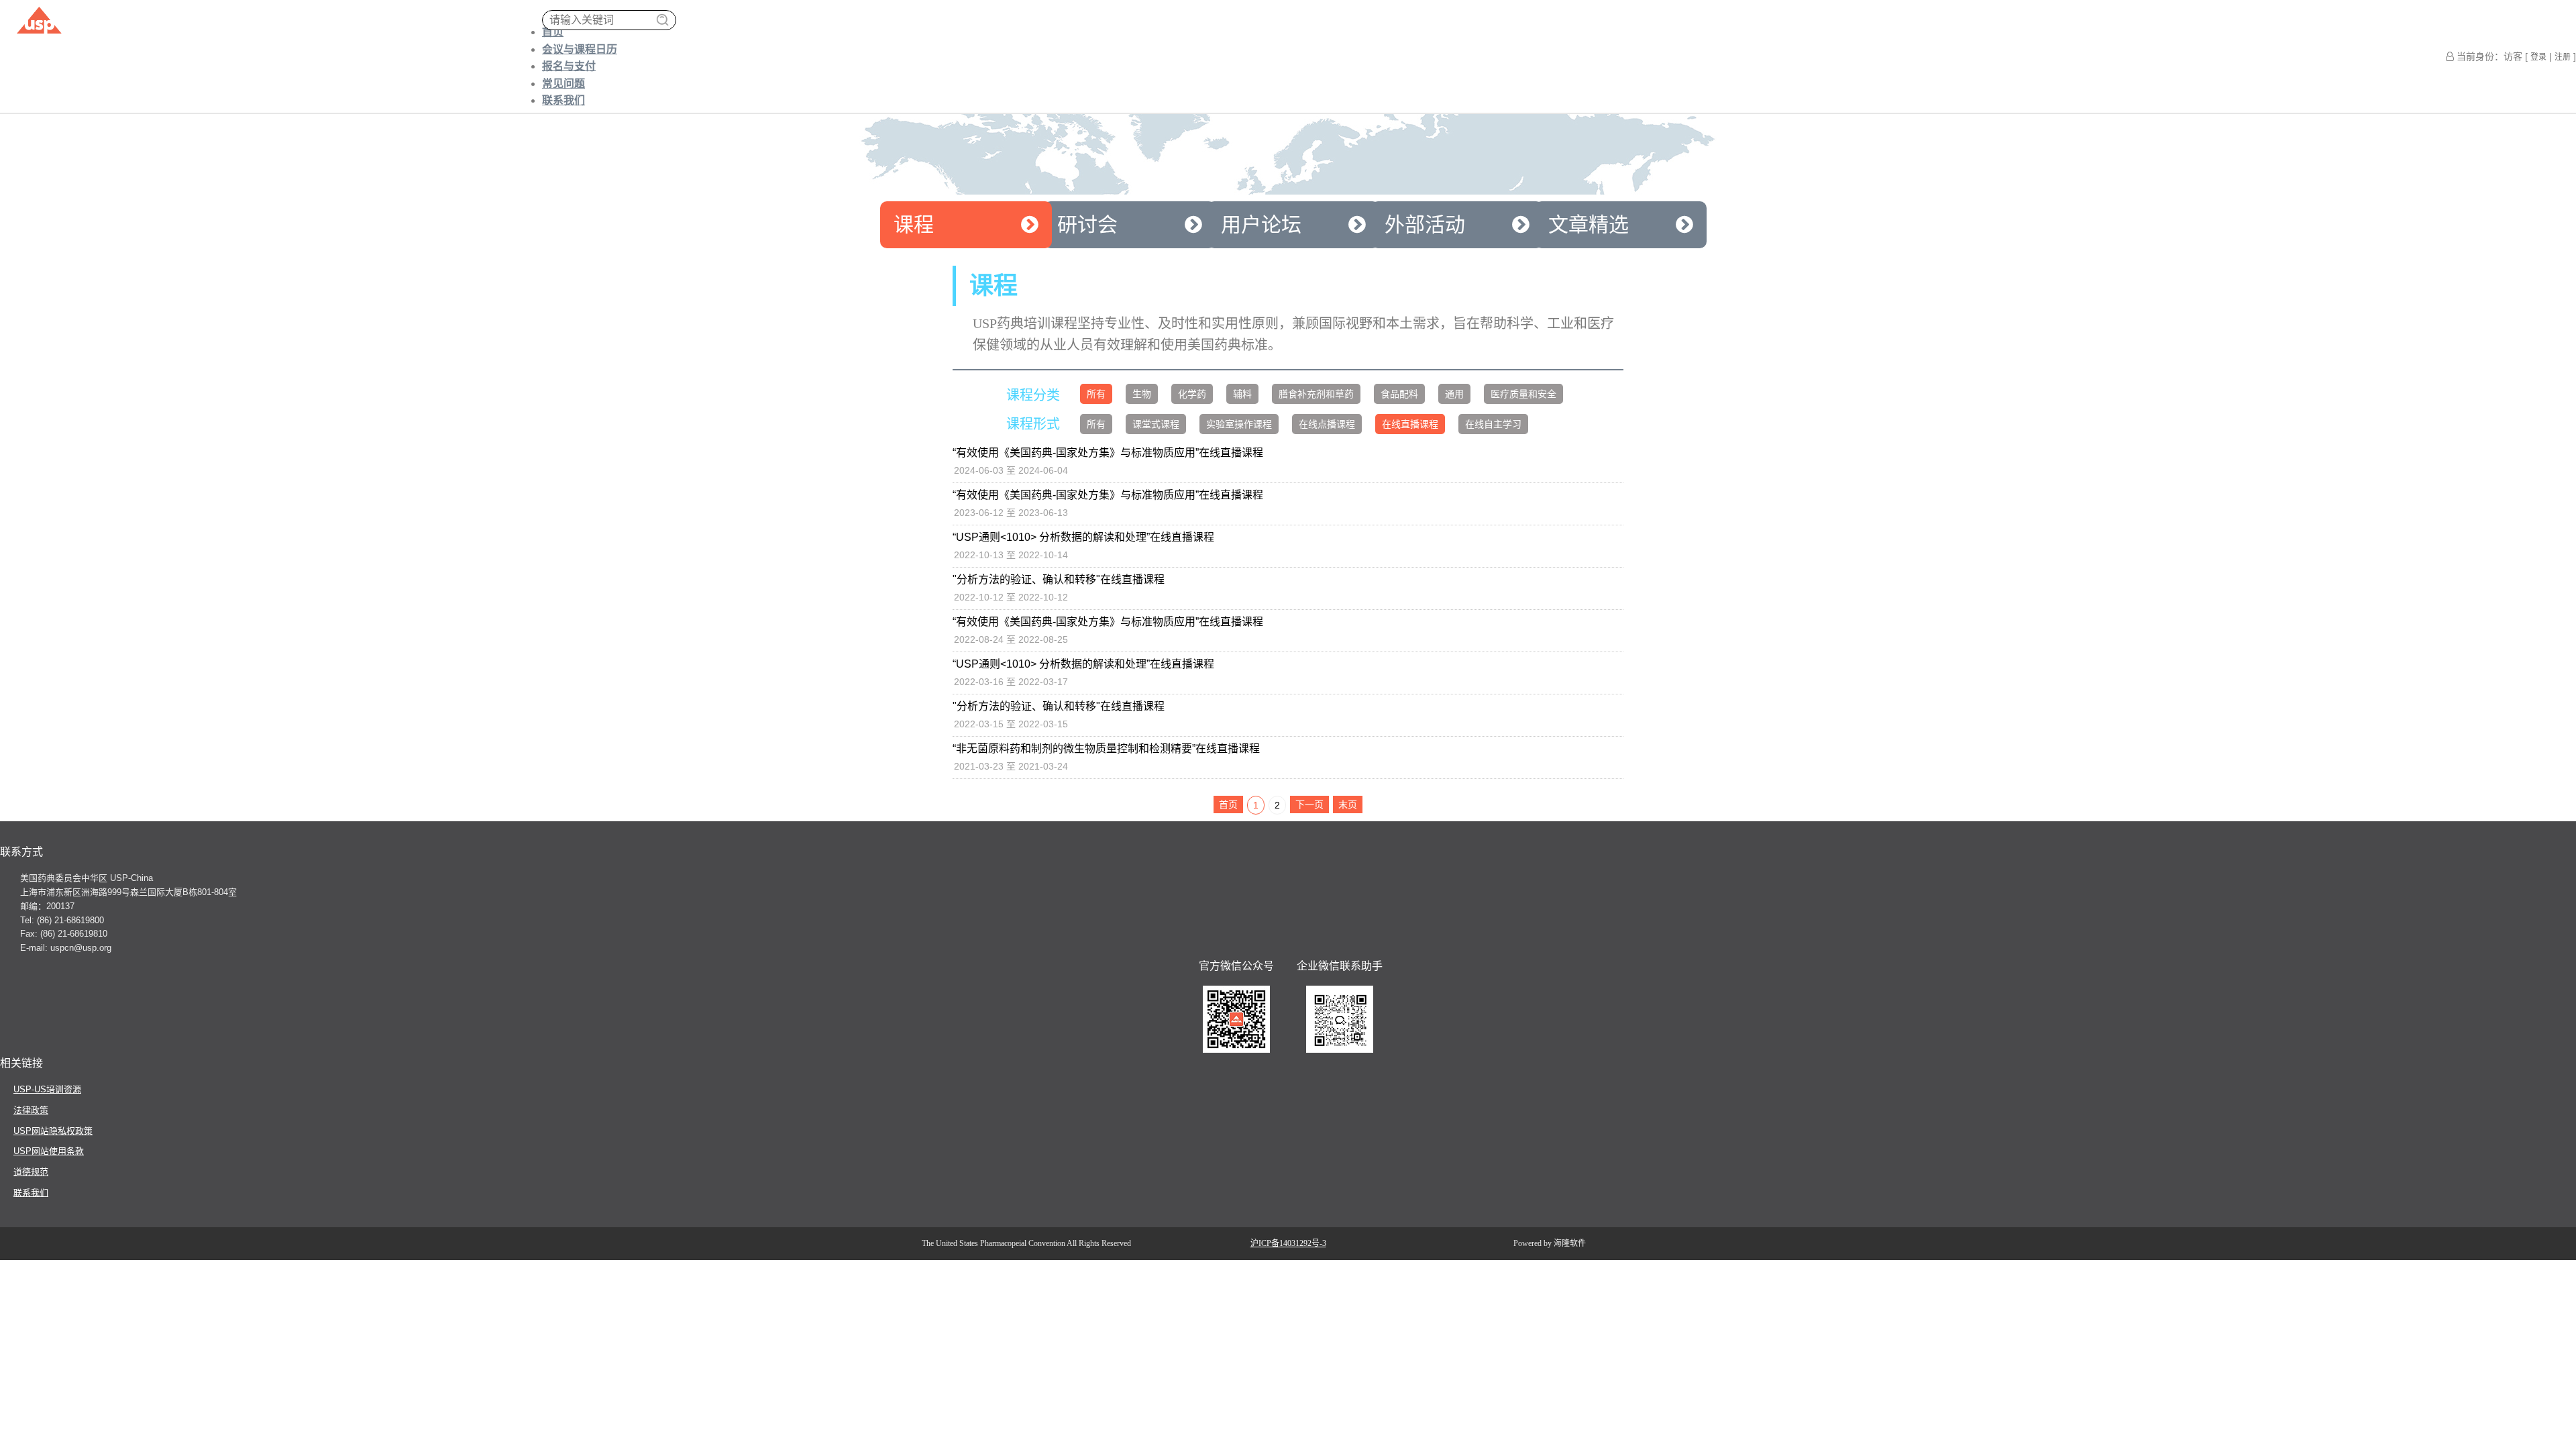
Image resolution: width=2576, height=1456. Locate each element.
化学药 (1192, 394)
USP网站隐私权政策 (53, 1131)
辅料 (1242, 394)
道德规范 (31, 1172)
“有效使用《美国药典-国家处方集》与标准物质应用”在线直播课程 (1108, 453)
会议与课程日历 (580, 49)
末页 (1348, 804)
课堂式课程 (1156, 424)
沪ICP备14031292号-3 (1288, 1243)
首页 (553, 32)
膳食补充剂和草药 (1316, 394)
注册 (2563, 57)
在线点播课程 (1327, 424)
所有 (1096, 394)
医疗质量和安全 (1523, 394)
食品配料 (1399, 394)
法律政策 (31, 1110)
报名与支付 (569, 66)
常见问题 (563, 84)
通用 (1454, 394)
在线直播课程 (1410, 424)
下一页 (1309, 804)
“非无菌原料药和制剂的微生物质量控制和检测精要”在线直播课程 (1106, 748)
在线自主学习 (1493, 424)
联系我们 (563, 100)
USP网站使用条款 (49, 1151)
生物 (1142, 394)
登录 (2538, 57)
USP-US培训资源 (47, 1089)
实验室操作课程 (1239, 424)
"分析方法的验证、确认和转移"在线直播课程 (1059, 579)
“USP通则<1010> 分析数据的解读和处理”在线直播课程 (1083, 537)
